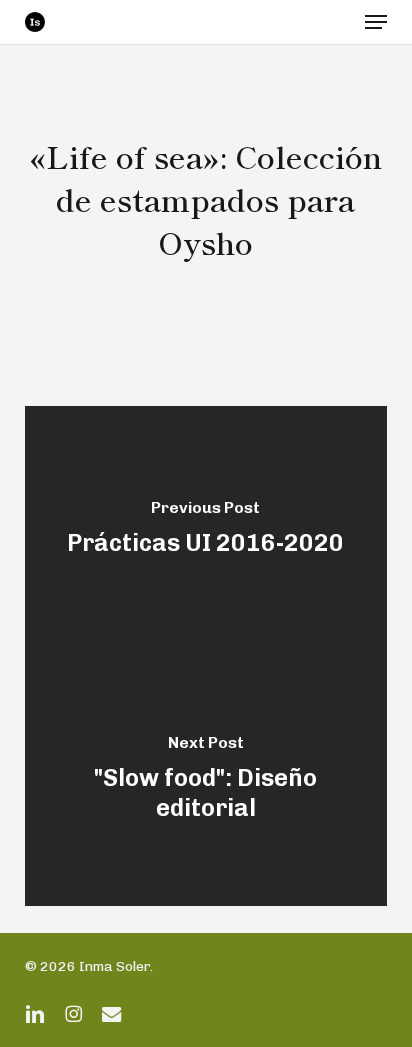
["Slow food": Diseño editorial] (206, 781)
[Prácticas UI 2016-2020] (206, 531)
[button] (376, 22)
